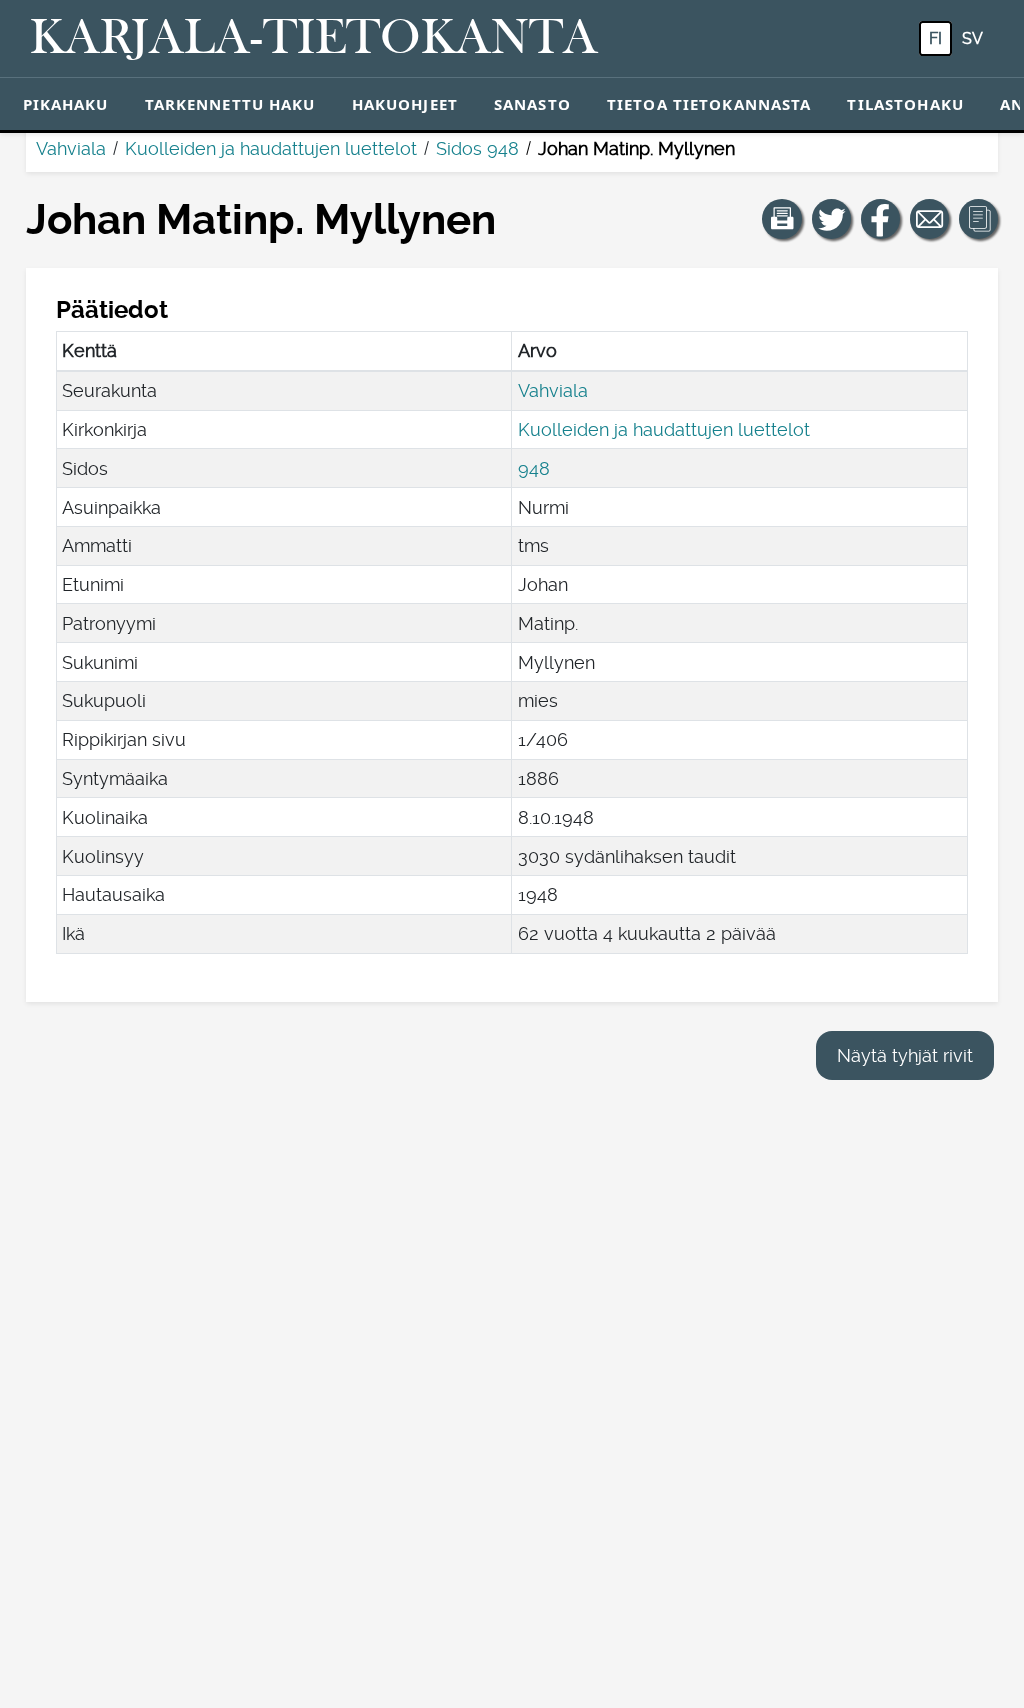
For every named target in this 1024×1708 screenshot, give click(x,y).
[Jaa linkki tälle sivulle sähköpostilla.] (930, 219)
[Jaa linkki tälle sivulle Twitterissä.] (832, 219)
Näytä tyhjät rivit (905, 1055)
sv (972, 38)
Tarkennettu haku (230, 104)
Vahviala (71, 148)
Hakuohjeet (405, 104)
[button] (782, 219)
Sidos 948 (477, 148)
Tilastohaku (905, 104)
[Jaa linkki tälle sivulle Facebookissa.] (881, 219)
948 (534, 468)
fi (935, 38)
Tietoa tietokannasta (709, 104)
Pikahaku (66, 104)
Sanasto (532, 104)
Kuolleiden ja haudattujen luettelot (271, 148)
